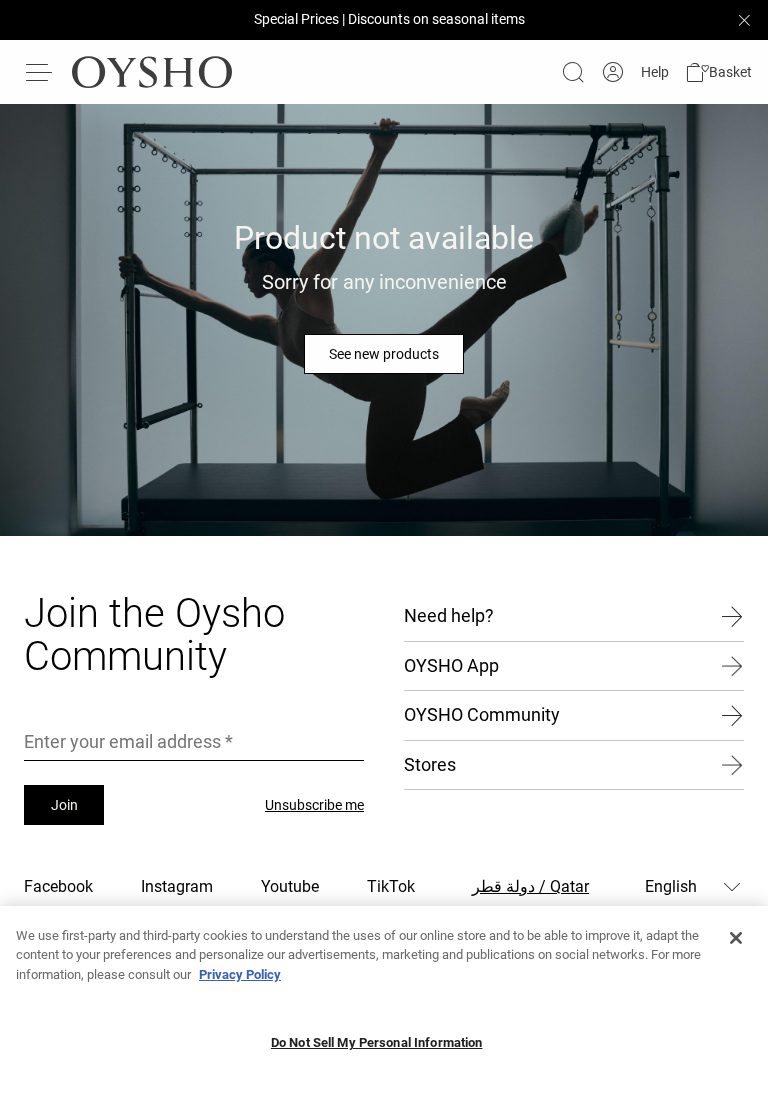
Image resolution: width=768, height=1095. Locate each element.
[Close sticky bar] (744, 20)
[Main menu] (40, 72)
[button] (718, 72)
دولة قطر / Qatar (530, 886)
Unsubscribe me (314, 805)
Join (64, 805)
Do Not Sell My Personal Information (377, 1042)
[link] (613, 72)
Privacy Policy (240, 974)
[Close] (736, 938)
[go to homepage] (152, 72)
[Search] (573, 72)
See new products (384, 354)
